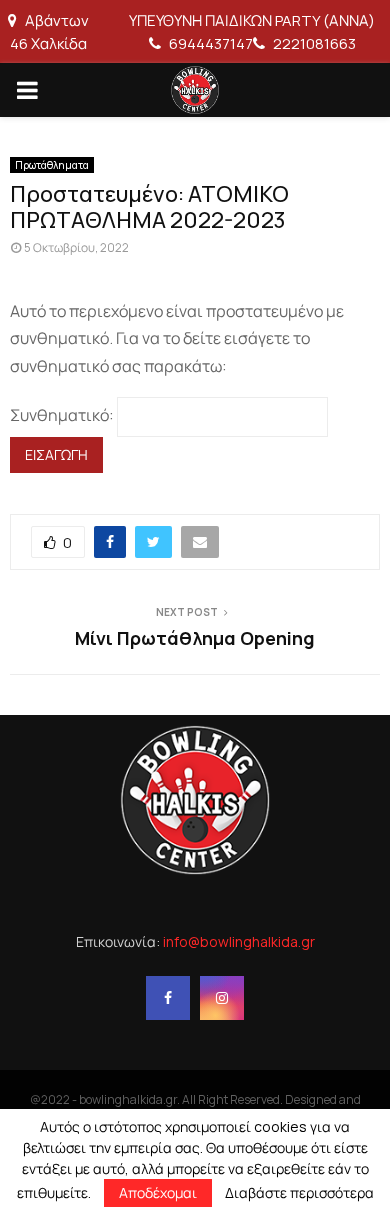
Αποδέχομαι (158, 1192)
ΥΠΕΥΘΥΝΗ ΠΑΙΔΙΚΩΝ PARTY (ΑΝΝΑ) (252, 20)
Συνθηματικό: (63, 415)
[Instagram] (222, 998)
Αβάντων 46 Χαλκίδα (49, 32)
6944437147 (209, 43)
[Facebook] (168, 998)
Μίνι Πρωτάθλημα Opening (195, 638)
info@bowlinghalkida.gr (239, 941)
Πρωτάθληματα (52, 165)
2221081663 (313, 43)
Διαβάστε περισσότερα (299, 1193)
